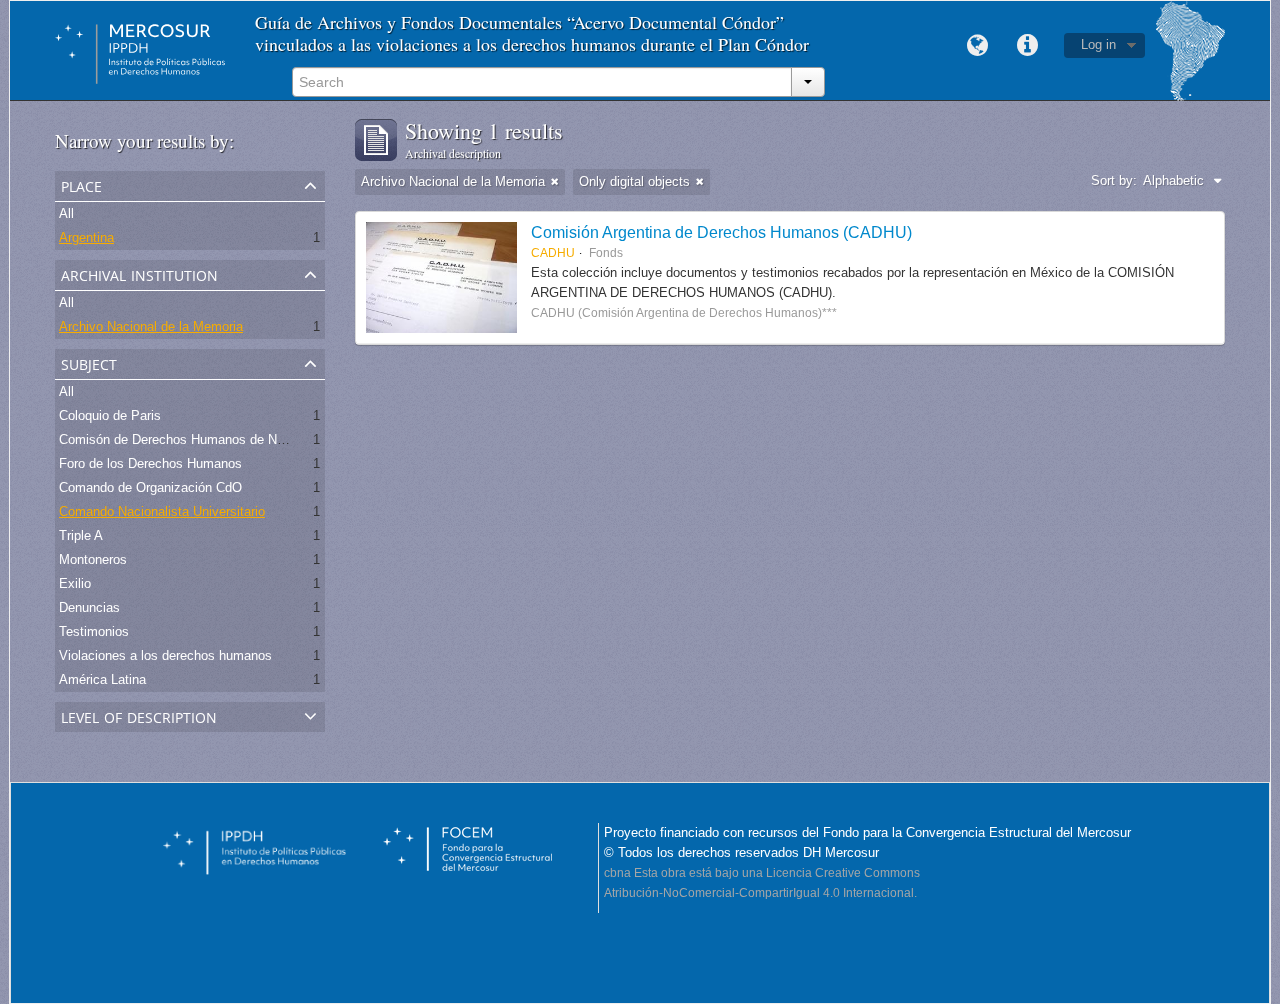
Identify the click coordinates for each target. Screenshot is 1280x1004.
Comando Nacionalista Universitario (162, 511)
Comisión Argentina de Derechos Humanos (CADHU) (721, 232)
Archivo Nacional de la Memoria (151, 326)
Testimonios (94, 631)
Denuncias (89, 607)
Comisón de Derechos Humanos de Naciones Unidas (212, 439)
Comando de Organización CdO (150, 487)
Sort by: (1114, 180)
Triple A (81, 535)
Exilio (75, 583)
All (66, 213)
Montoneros (93, 559)
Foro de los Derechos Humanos (150, 463)
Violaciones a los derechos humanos (165, 655)
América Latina (102, 679)
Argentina (86, 237)
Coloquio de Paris (110, 415)
